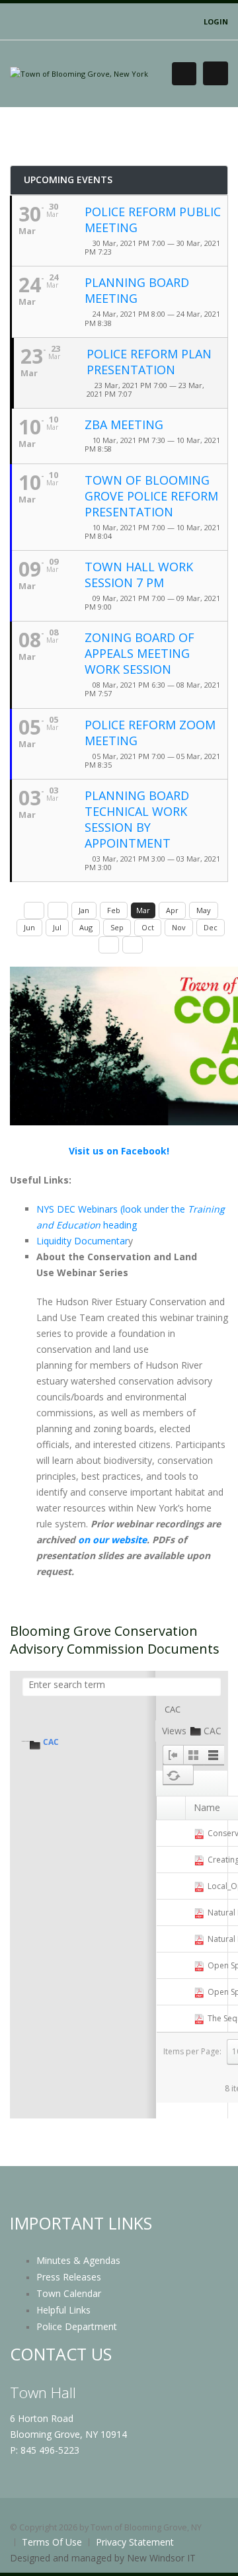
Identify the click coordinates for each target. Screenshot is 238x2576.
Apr (172, 910)
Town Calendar (69, 2293)
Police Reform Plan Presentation (149, 362)
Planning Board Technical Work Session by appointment (137, 819)
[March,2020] (34, 910)
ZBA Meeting (124, 424)
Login (216, 21)
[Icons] (193, 1755)
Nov (179, 927)
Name (207, 1807)
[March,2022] (133, 945)
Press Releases (69, 2277)
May (204, 910)
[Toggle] (173, 1755)
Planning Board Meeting (137, 290)
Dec (211, 927)
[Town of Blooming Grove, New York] (79, 73)
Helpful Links (63, 2310)
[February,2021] (58, 910)
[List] (214, 1755)
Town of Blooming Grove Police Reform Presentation (151, 496)
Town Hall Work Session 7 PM (139, 575)
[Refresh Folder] (173, 1775)
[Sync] (188, 1775)
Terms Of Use (52, 2542)
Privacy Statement (135, 2542)
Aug (86, 927)
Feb (114, 910)
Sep (117, 927)
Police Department (77, 2326)
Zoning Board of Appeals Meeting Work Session (139, 653)
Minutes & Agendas (78, 2260)
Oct (148, 927)
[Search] (210, 1687)
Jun (29, 927)
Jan (84, 910)
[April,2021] (109, 945)
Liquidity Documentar (82, 1241)
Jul (57, 927)
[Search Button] (184, 74)
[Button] (216, 73)
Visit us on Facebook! (119, 1151)
